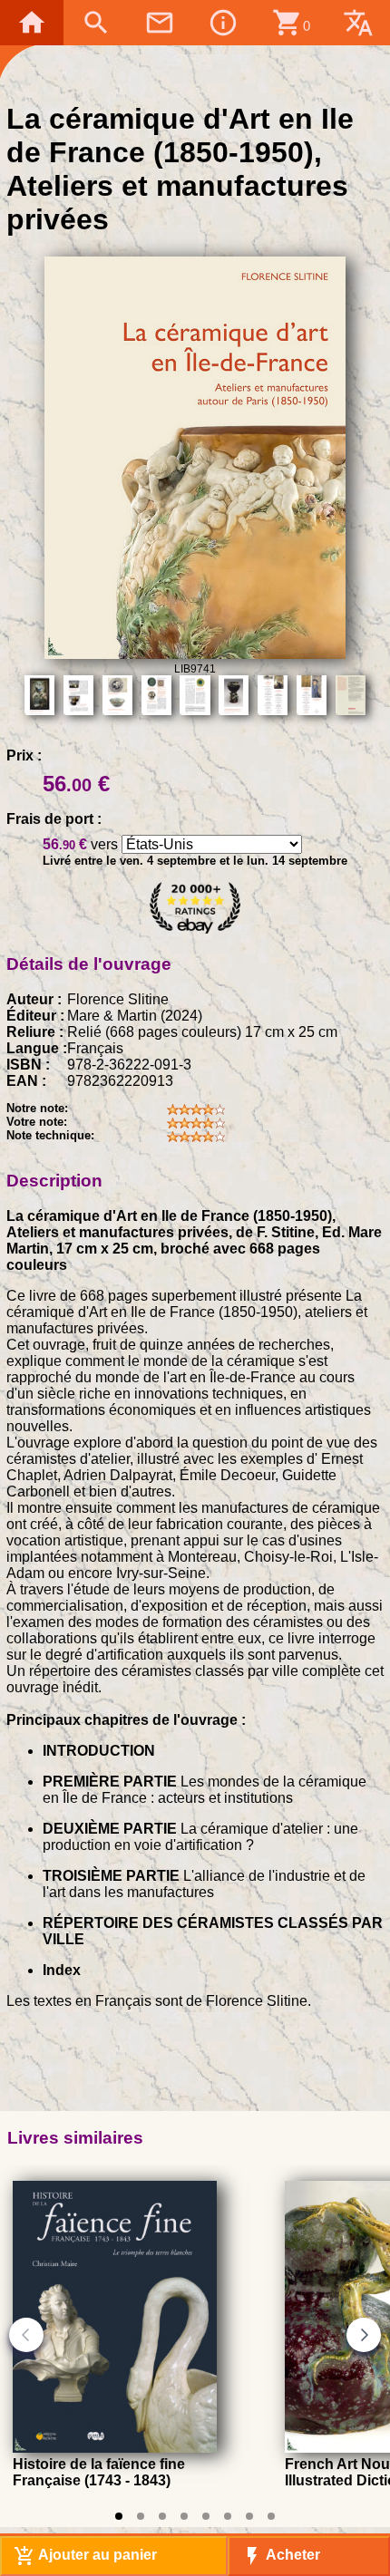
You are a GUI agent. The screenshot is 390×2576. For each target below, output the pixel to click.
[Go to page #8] (271, 2516)
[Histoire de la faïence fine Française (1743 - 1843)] (115, 2448)
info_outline (223, 23)
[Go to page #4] (184, 2516)
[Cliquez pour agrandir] (195, 654)
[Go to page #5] (206, 2516)
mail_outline (160, 23)
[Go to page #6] (228, 2516)
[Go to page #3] (162, 2516)
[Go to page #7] (249, 2516)
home (32, 23)
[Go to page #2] (141, 2516)
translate (358, 23)
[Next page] (364, 2335)
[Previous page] (26, 2335)
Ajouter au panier (85, 2556)
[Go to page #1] (119, 2516)
